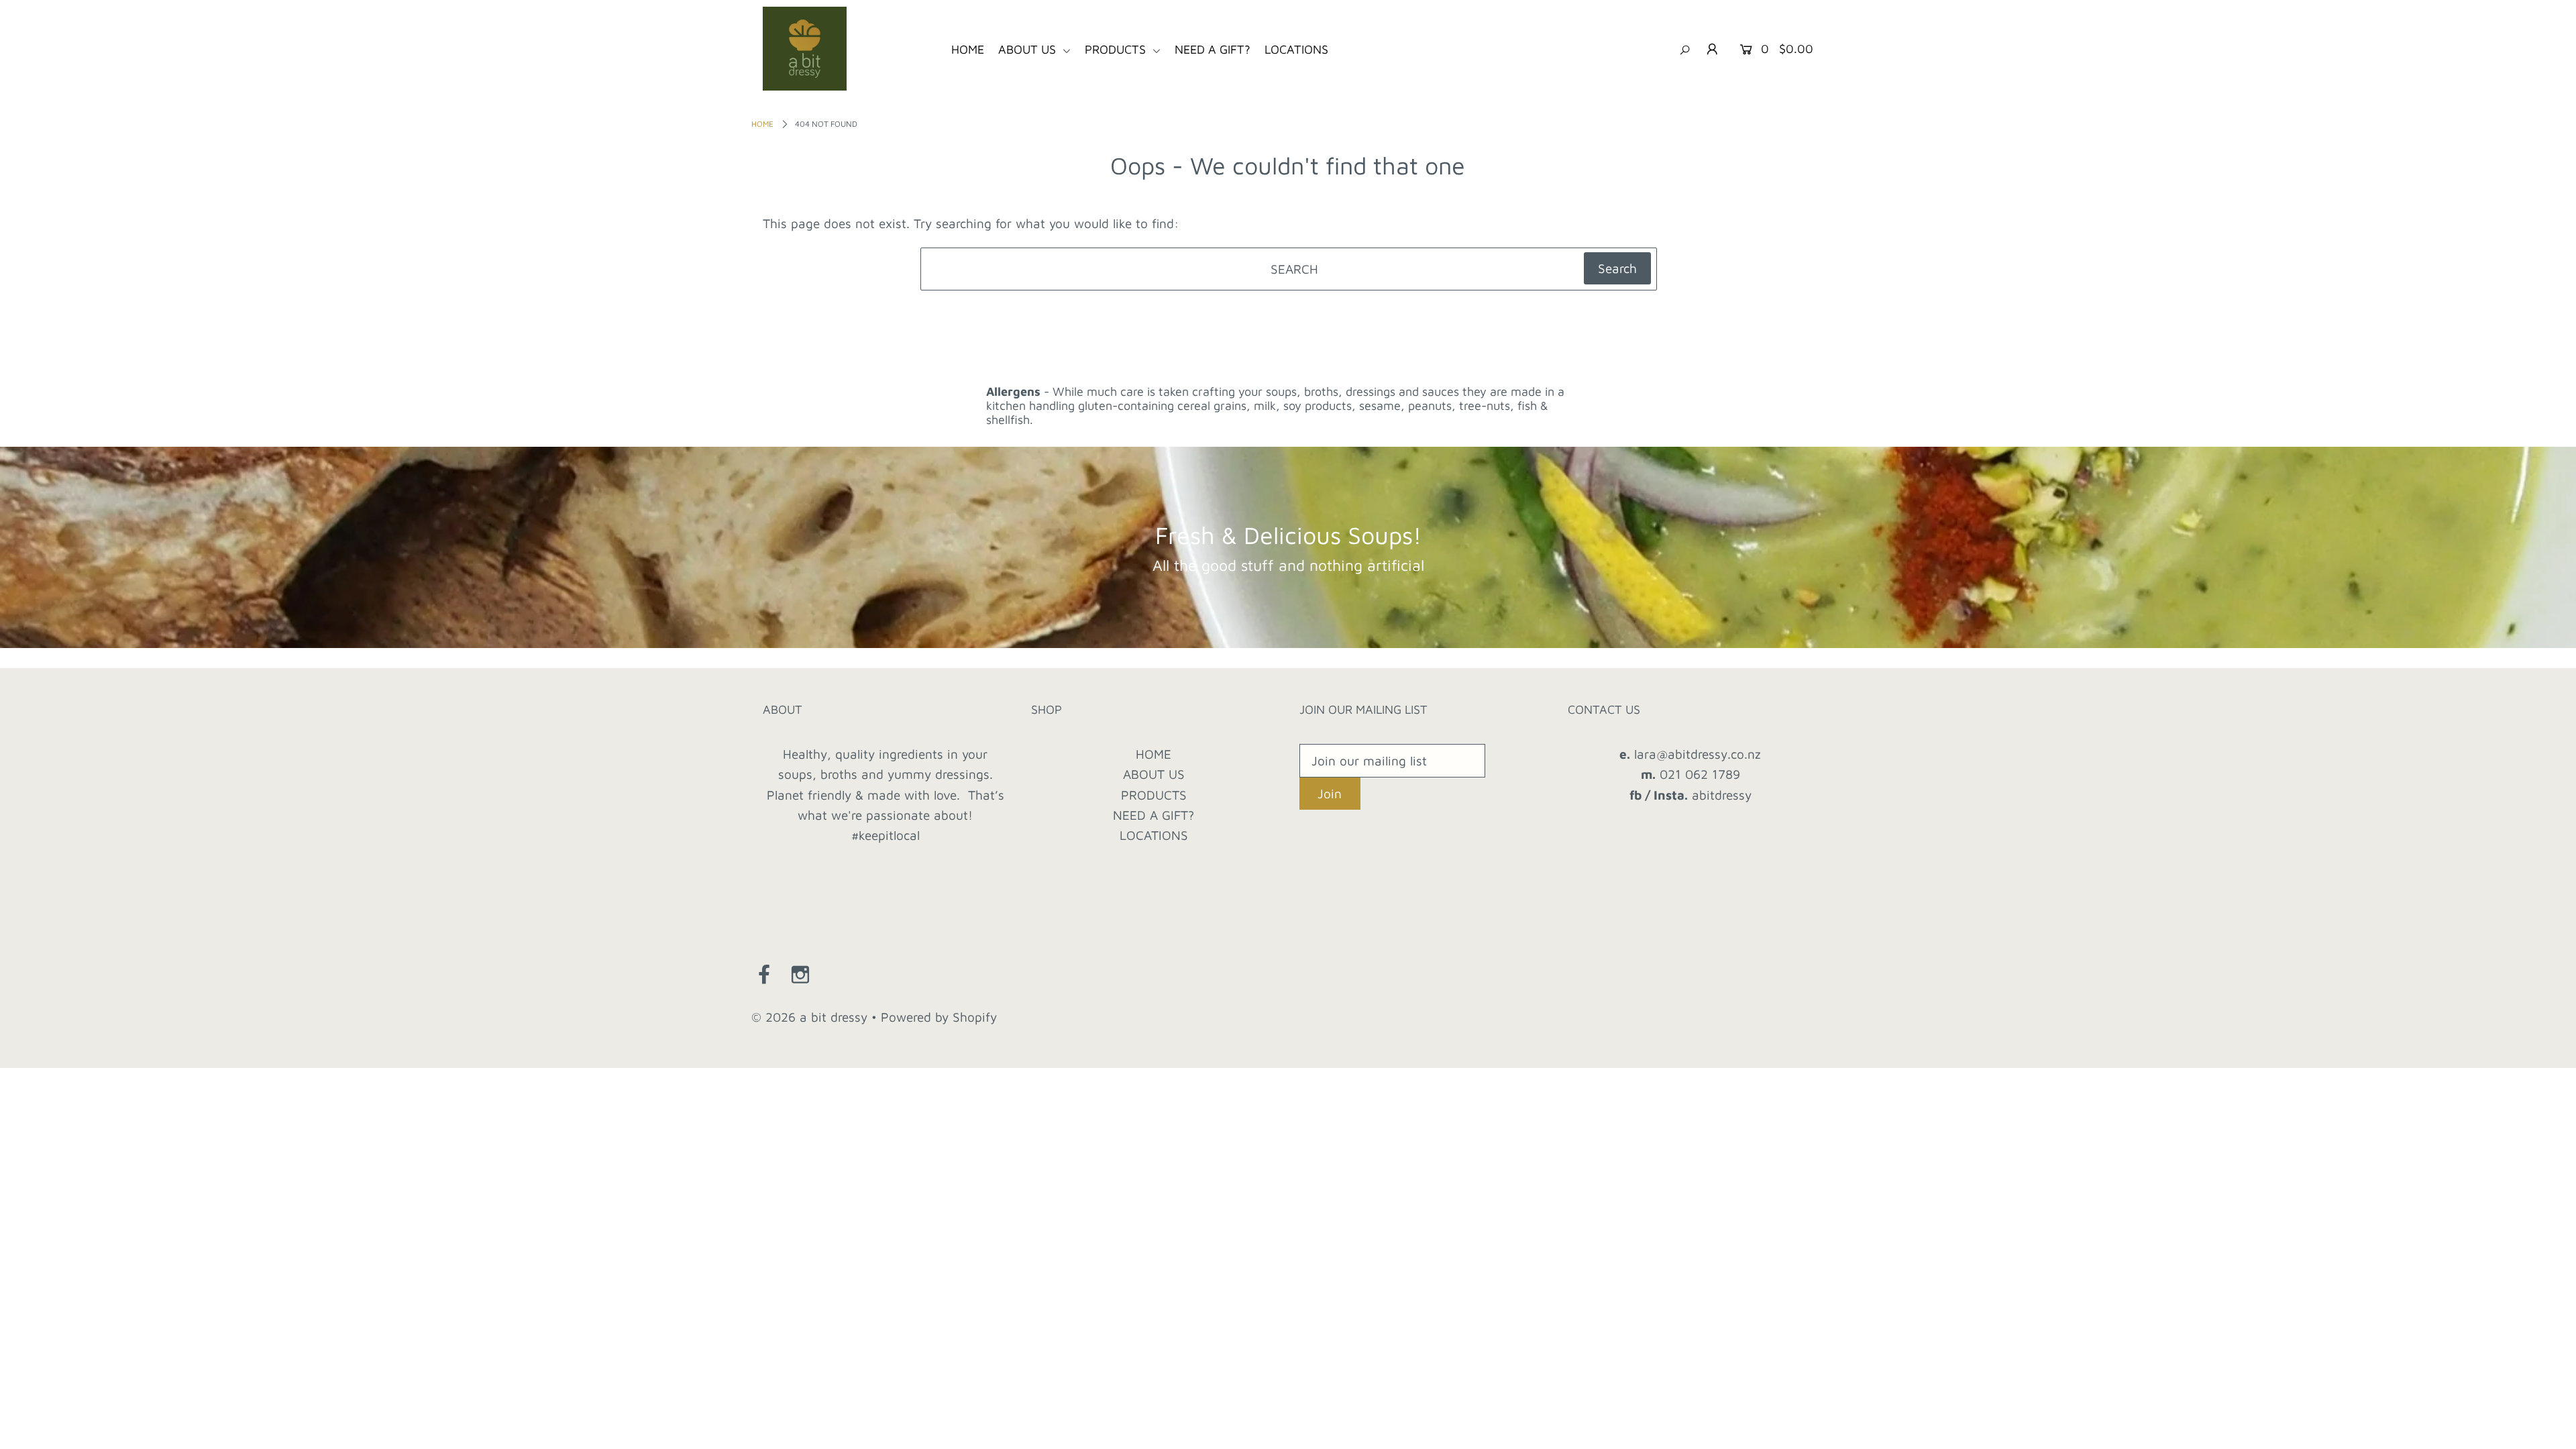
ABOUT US (1029, 49)
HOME (968, 49)
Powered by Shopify (939, 1017)
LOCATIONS (1296, 49)
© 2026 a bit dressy (809, 1017)
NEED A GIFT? (1213, 49)
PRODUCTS (1117, 49)
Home (762, 124)
